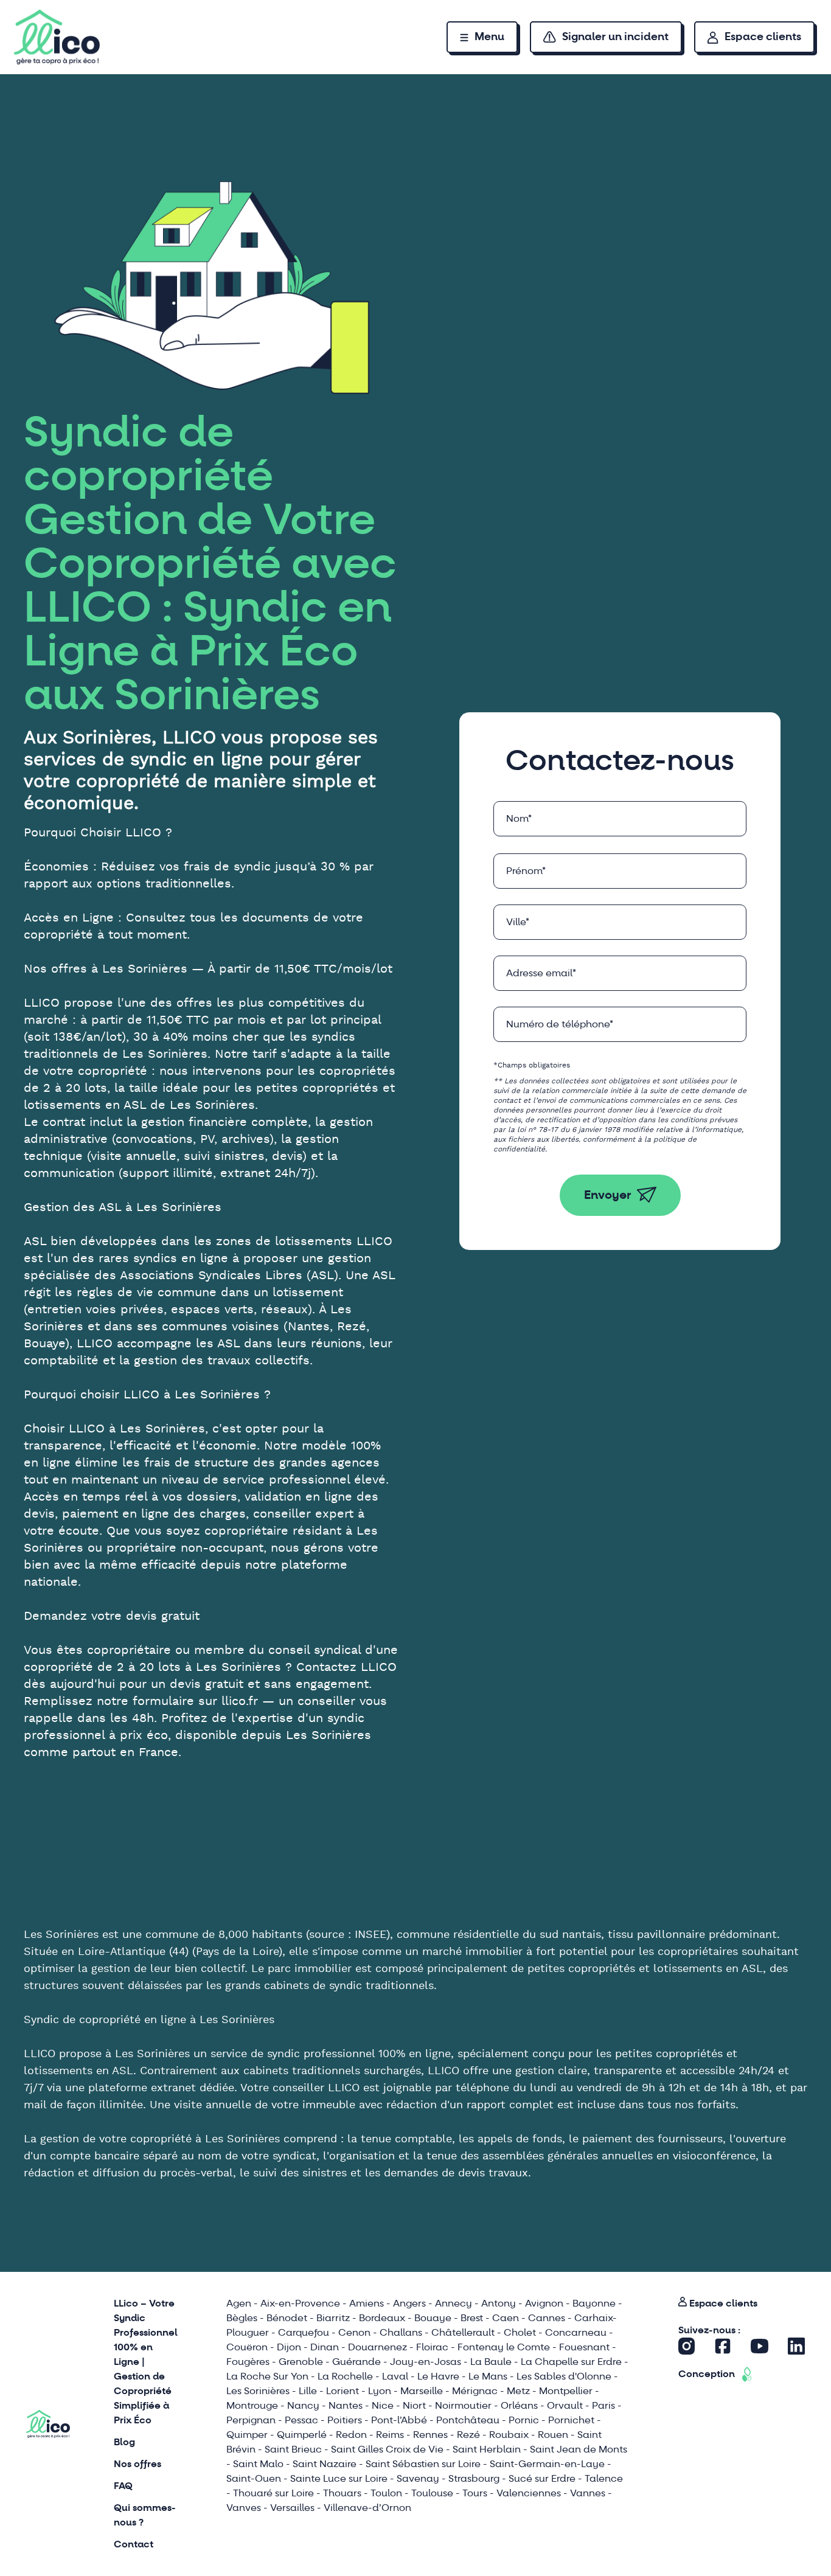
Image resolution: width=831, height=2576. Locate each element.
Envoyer (608, 1195)
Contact (134, 2544)
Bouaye (433, 2318)
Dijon (289, 2347)
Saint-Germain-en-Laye (547, 2464)
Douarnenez (377, 2347)
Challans (401, 2332)
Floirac (432, 2347)
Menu (489, 37)
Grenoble (301, 2362)
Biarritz (333, 2318)
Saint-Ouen (254, 2478)
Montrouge (252, 2405)
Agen (239, 2303)
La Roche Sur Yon (267, 2376)
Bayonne (594, 2303)
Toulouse (432, 2493)
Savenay (418, 2478)
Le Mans (488, 2376)
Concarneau (576, 2332)
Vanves (244, 2508)
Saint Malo (258, 2464)
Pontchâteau (468, 2420)
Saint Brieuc (293, 2449)
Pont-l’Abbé (399, 2420)
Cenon (354, 2332)
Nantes (346, 2405)
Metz (518, 2391)
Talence (604, 2478)
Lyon (380, 2391)
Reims (390, 2435)
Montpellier (566, 2391)
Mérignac (475, 2391)
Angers (409, 2303)
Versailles (292, 2508)
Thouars (342, 2493)
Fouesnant (584, 2347)
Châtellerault (463, 2332)
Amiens (367, 2303)
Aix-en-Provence (300, 2303)
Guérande (356, 2362)
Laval (395, 2376)
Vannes (588, 2493)
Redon (351, 2435)
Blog (124, 2442)
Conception (707, 2374)
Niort (414, 2405)
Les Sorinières (258, 2391)
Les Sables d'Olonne (564, 2376)
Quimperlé (302, 2435)
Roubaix (509, 2435)
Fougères (248, 2362)
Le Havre (438, 2376)
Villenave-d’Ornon (367, 2508)
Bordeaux (382, 2318)
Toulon (386, 2493)
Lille (308, 2391)
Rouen (553, 2435)
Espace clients (763, 37)
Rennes (430, 2435)
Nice (383, 2405)
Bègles (242, 2318)
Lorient (342, 2391)
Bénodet (287, 2318)
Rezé (468, 2435)
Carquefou (304, 2332)
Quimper (247, 2435)
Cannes (547, 2318)
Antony (499, 2303)
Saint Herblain (487, 2449)
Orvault (565, 2405)
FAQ (123, 2486)
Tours (475, 2493)
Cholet (520, 2332)
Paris (603, 2405)
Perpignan (251, 2420)
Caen (506, 2318)
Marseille (422, 2391)
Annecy (454, 2303)
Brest (472, 2318)
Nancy (303, 2405)
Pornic (524, 2420)
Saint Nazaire (325, 2464)
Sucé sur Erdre (542, 2478)
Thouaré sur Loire (273, 2493)
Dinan (325, 2347)
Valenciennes (529, 2493)
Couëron (247, 2347)
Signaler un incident (615, 37)
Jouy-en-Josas (426, 2362)
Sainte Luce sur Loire (339, 2478)
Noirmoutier (463, 2405)
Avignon (544, 2303)
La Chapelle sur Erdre (571, 2362)
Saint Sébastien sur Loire (423, 2464)
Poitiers (345, 2420)
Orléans (519, 2405)
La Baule (491, 2362)
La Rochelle (345, 2376)
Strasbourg (474, 2478)
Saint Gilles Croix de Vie (387, 2449)
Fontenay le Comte (504, 2347)
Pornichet (571, 2420)
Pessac (301, 2420)
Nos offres (137, 2464)
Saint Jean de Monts (579, 2449)
